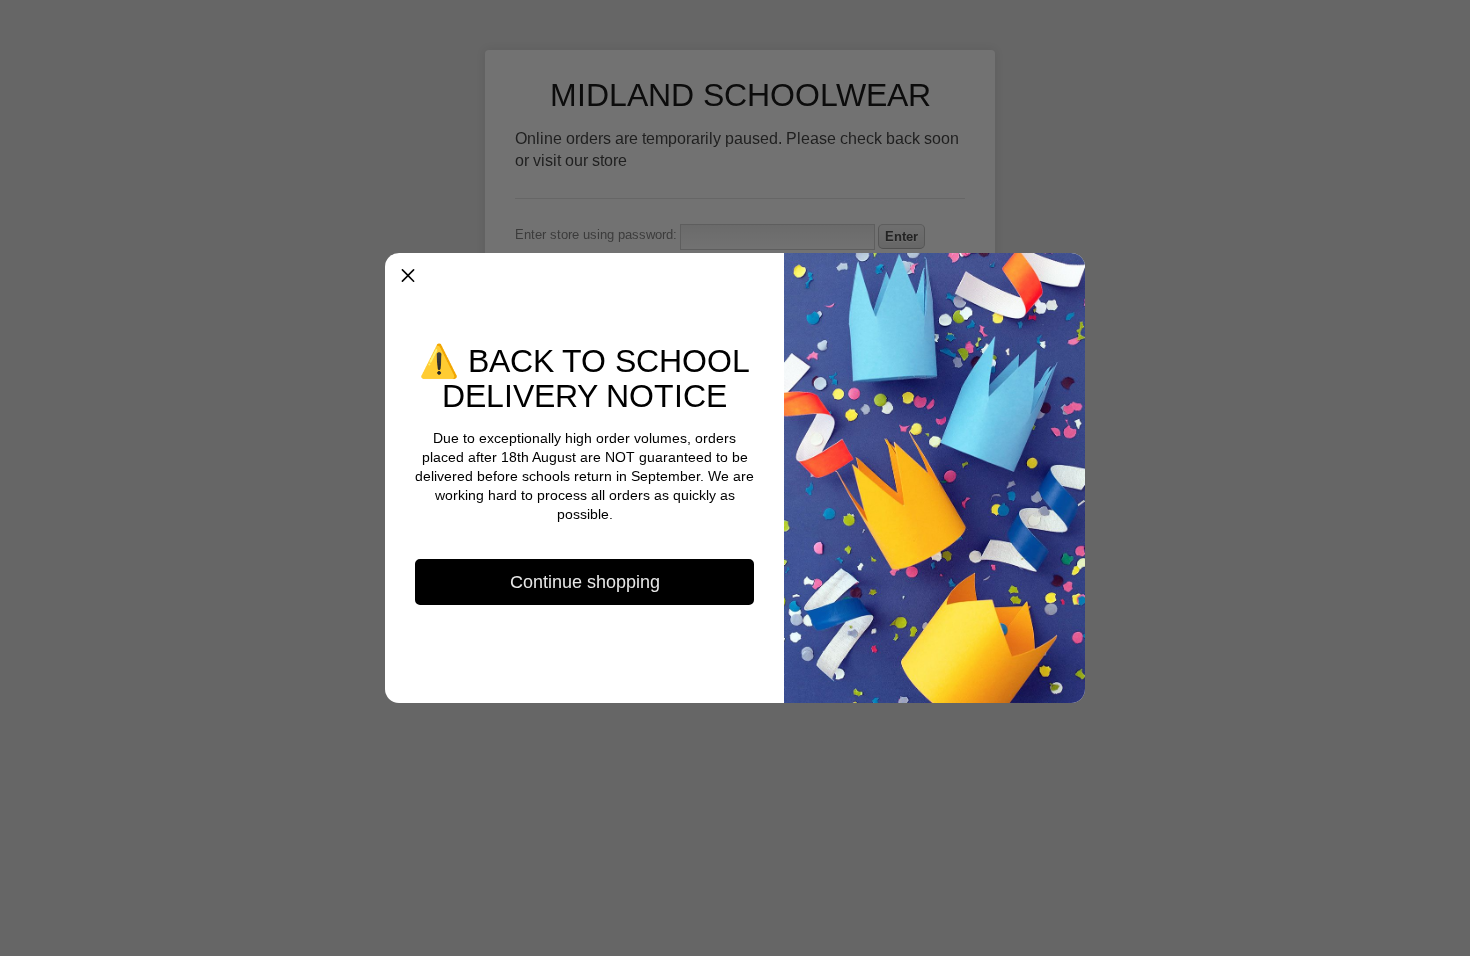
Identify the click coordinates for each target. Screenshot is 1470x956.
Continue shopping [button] (585, 582)
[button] (408, 276)
